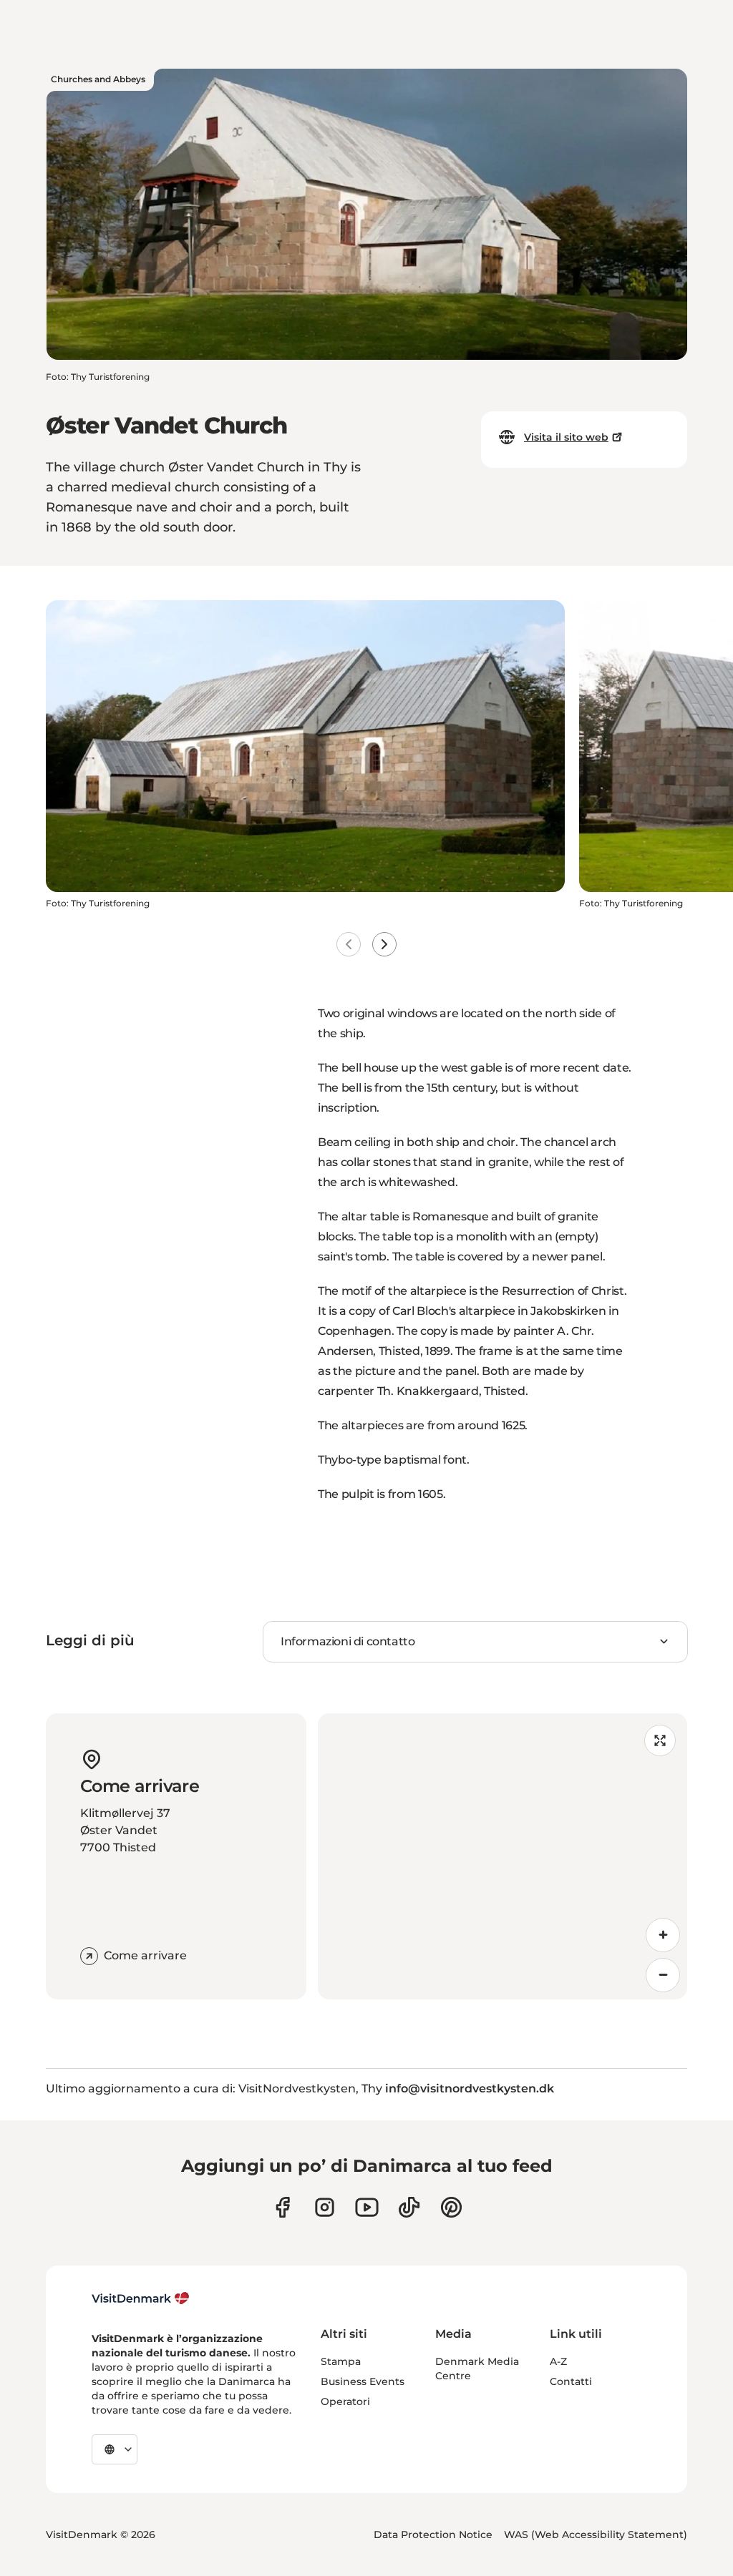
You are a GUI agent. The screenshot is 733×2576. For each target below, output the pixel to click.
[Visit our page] (325, 2207)
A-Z (558, 2361)
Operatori (345, 2401)
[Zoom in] (663, 1935)
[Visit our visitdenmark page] (367, 2207)
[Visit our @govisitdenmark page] (409, 2207)
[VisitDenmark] (141, 2298)
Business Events (363, 2381)
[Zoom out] (663, 1975)
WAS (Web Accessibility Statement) (596, 2535)
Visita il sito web (566, 437)
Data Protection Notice (433, 2535)
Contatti (571, 2381)
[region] (503, 1856)
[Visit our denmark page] (282, 2207)
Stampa (341, 2361)
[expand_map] (660, 1740)
